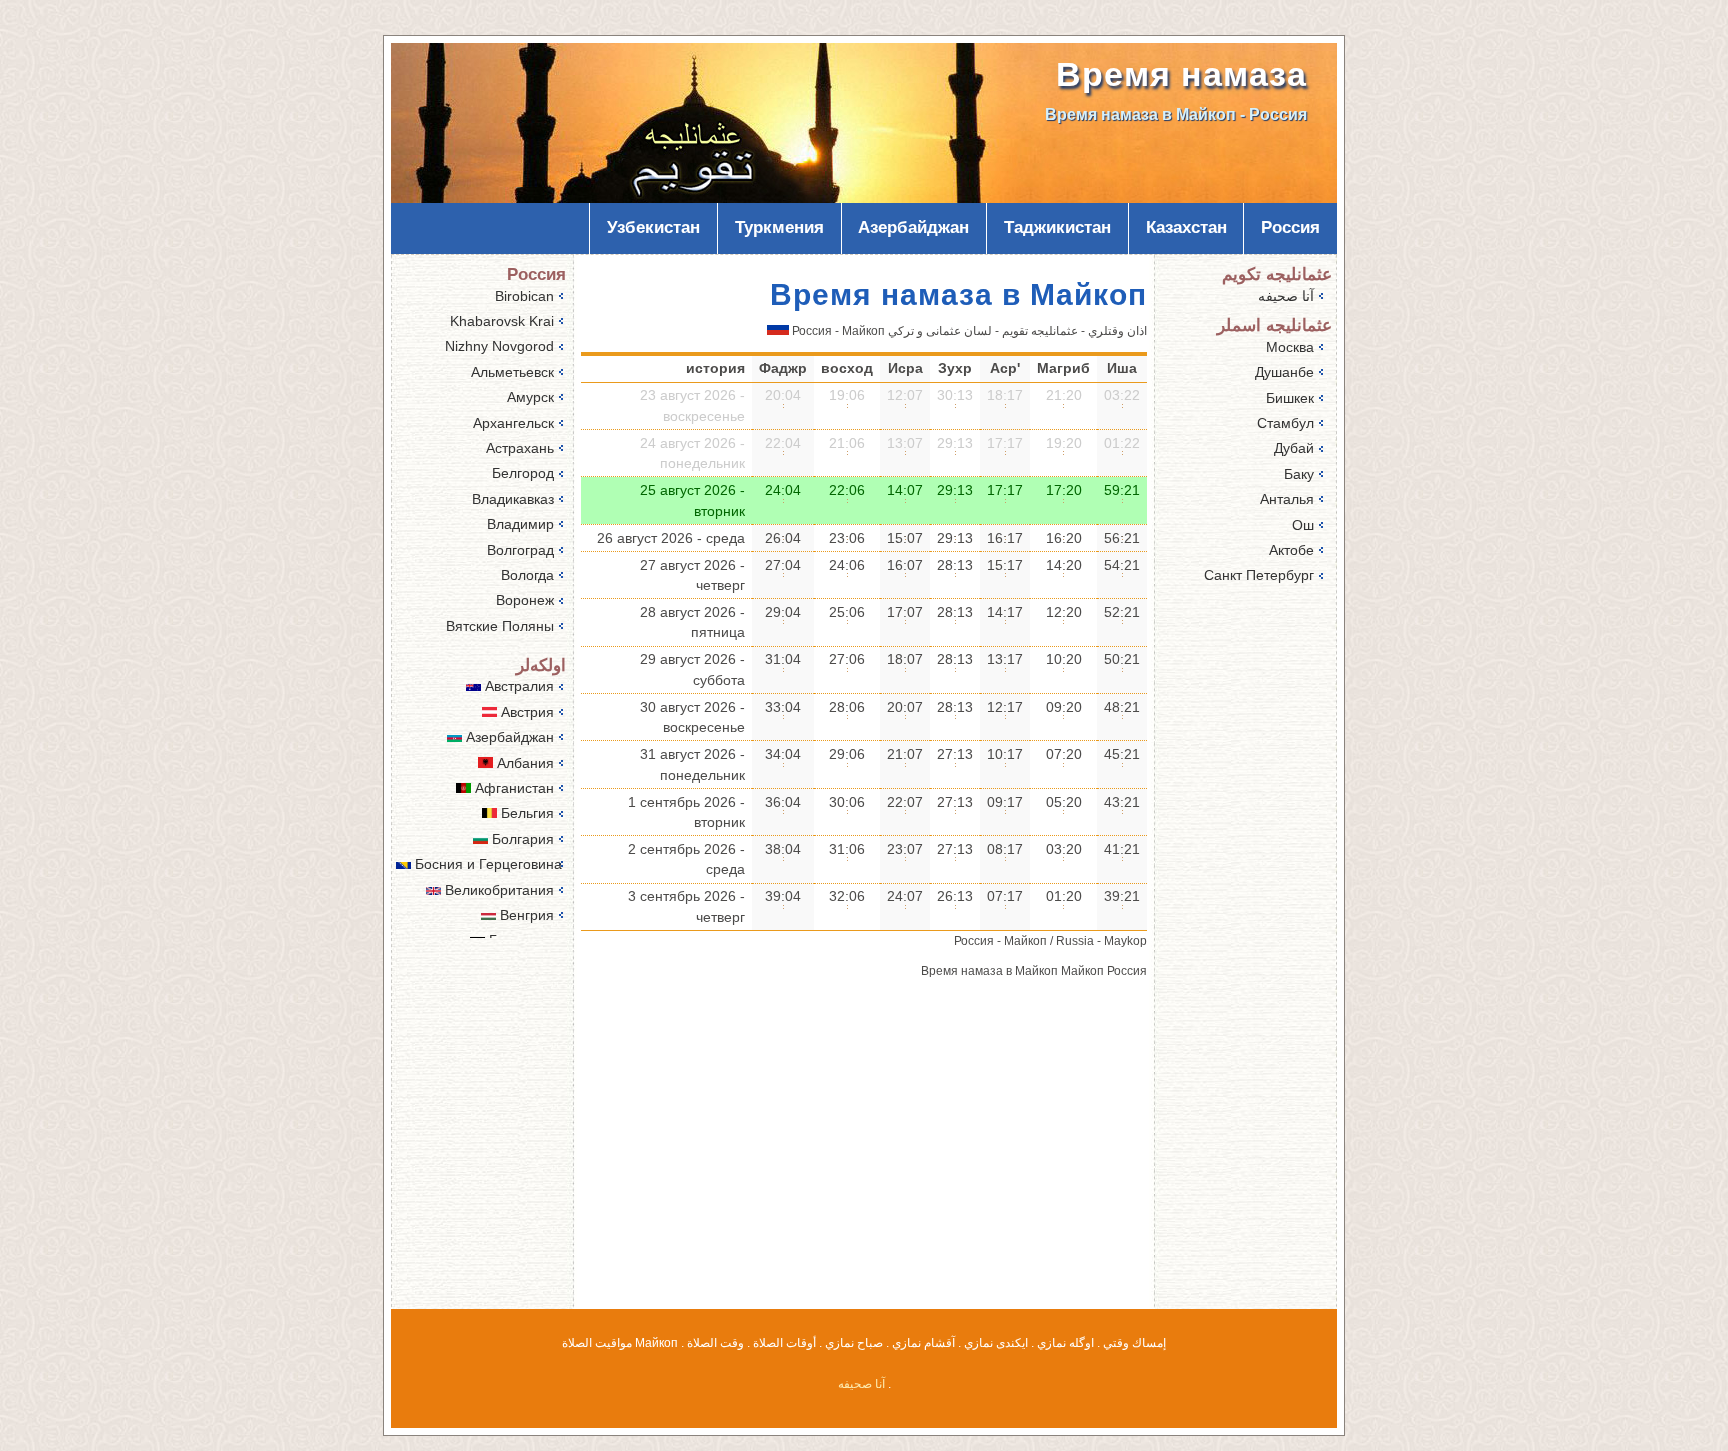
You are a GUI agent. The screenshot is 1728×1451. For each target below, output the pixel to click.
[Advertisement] (864, 1157)
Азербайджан (913, 227)
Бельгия (525, 813)
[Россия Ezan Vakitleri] (778, 331)
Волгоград (520, 550)
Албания (523, 763)
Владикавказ (513, 499)
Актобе (1291, 550)
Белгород (523, 473)
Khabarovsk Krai (502, 321)
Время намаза (1181, 74)
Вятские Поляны (500, 626)
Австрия (525, 712)
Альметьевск (512, 372)
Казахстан (1186, 227)
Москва (1290, 347)
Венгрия (525, 915)
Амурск (530, 397)
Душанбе (1284, 372)
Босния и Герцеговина (486, 864)
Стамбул (1285, 423)
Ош (1303, 525)
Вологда (527, 575)
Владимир (520, 524)
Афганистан (512, 788)
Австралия (517, 686)
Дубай (1294, 448)
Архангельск (513, 423)
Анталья (1287, 499)
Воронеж (525, 600)
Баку (1299, 474)
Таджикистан (1057, 227)
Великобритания (497, 890)
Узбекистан (653, 227)
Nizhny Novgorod (499, 346)
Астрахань (520, 448)
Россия (1290, 227)
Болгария (521, 839)
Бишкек (1290, 398)
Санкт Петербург (1259, 575)
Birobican (524, 296)
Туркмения (779, 227)
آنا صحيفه (1286, 296)
